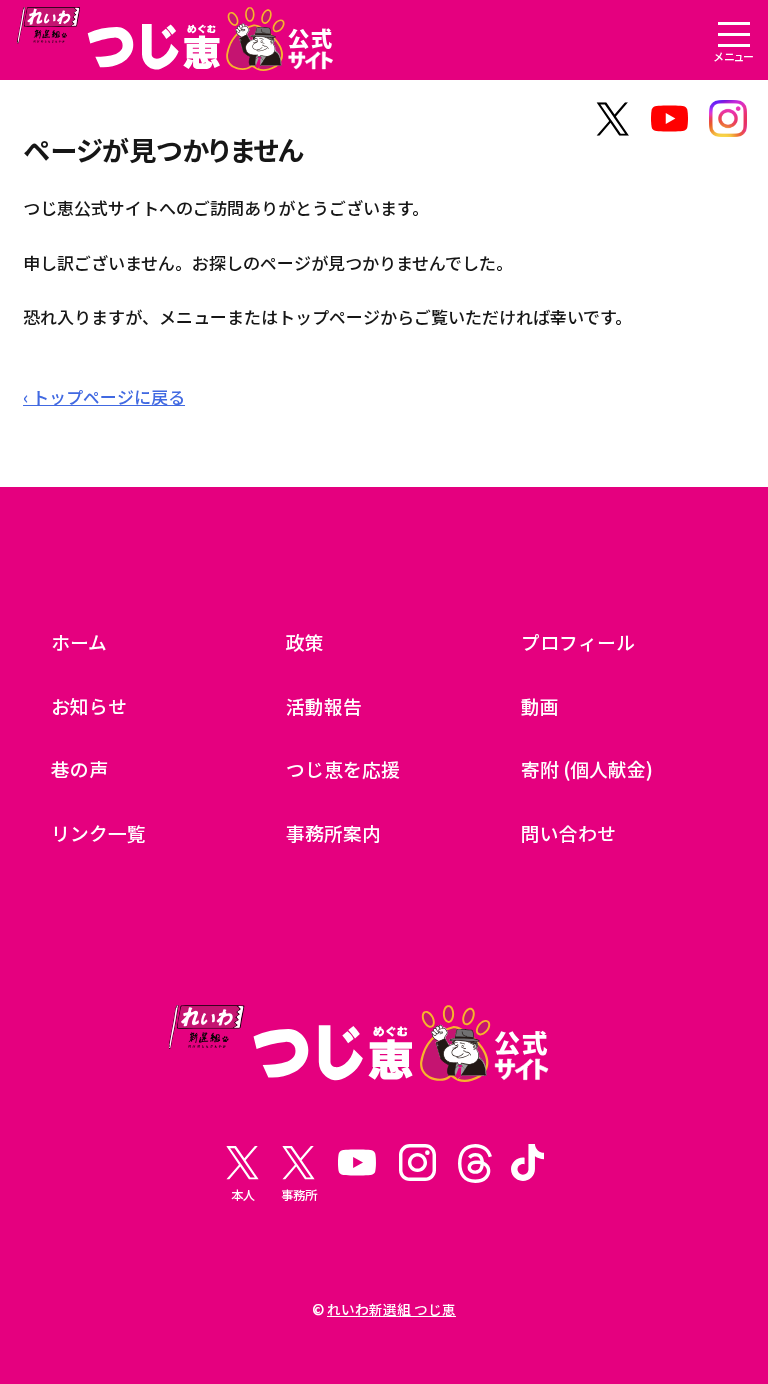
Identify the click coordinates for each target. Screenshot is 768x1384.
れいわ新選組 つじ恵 (391, 1309)
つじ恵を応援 (343, 768)
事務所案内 (333, 832)
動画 (540, 705)
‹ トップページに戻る (104, 396)
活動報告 (324, 705)
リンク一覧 (98, 832)
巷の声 (79, 768)
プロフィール (578, 641)
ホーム (79, 641)
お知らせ (89, 705)
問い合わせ (568, 832)
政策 (305, 641)
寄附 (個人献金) (587, 768)
